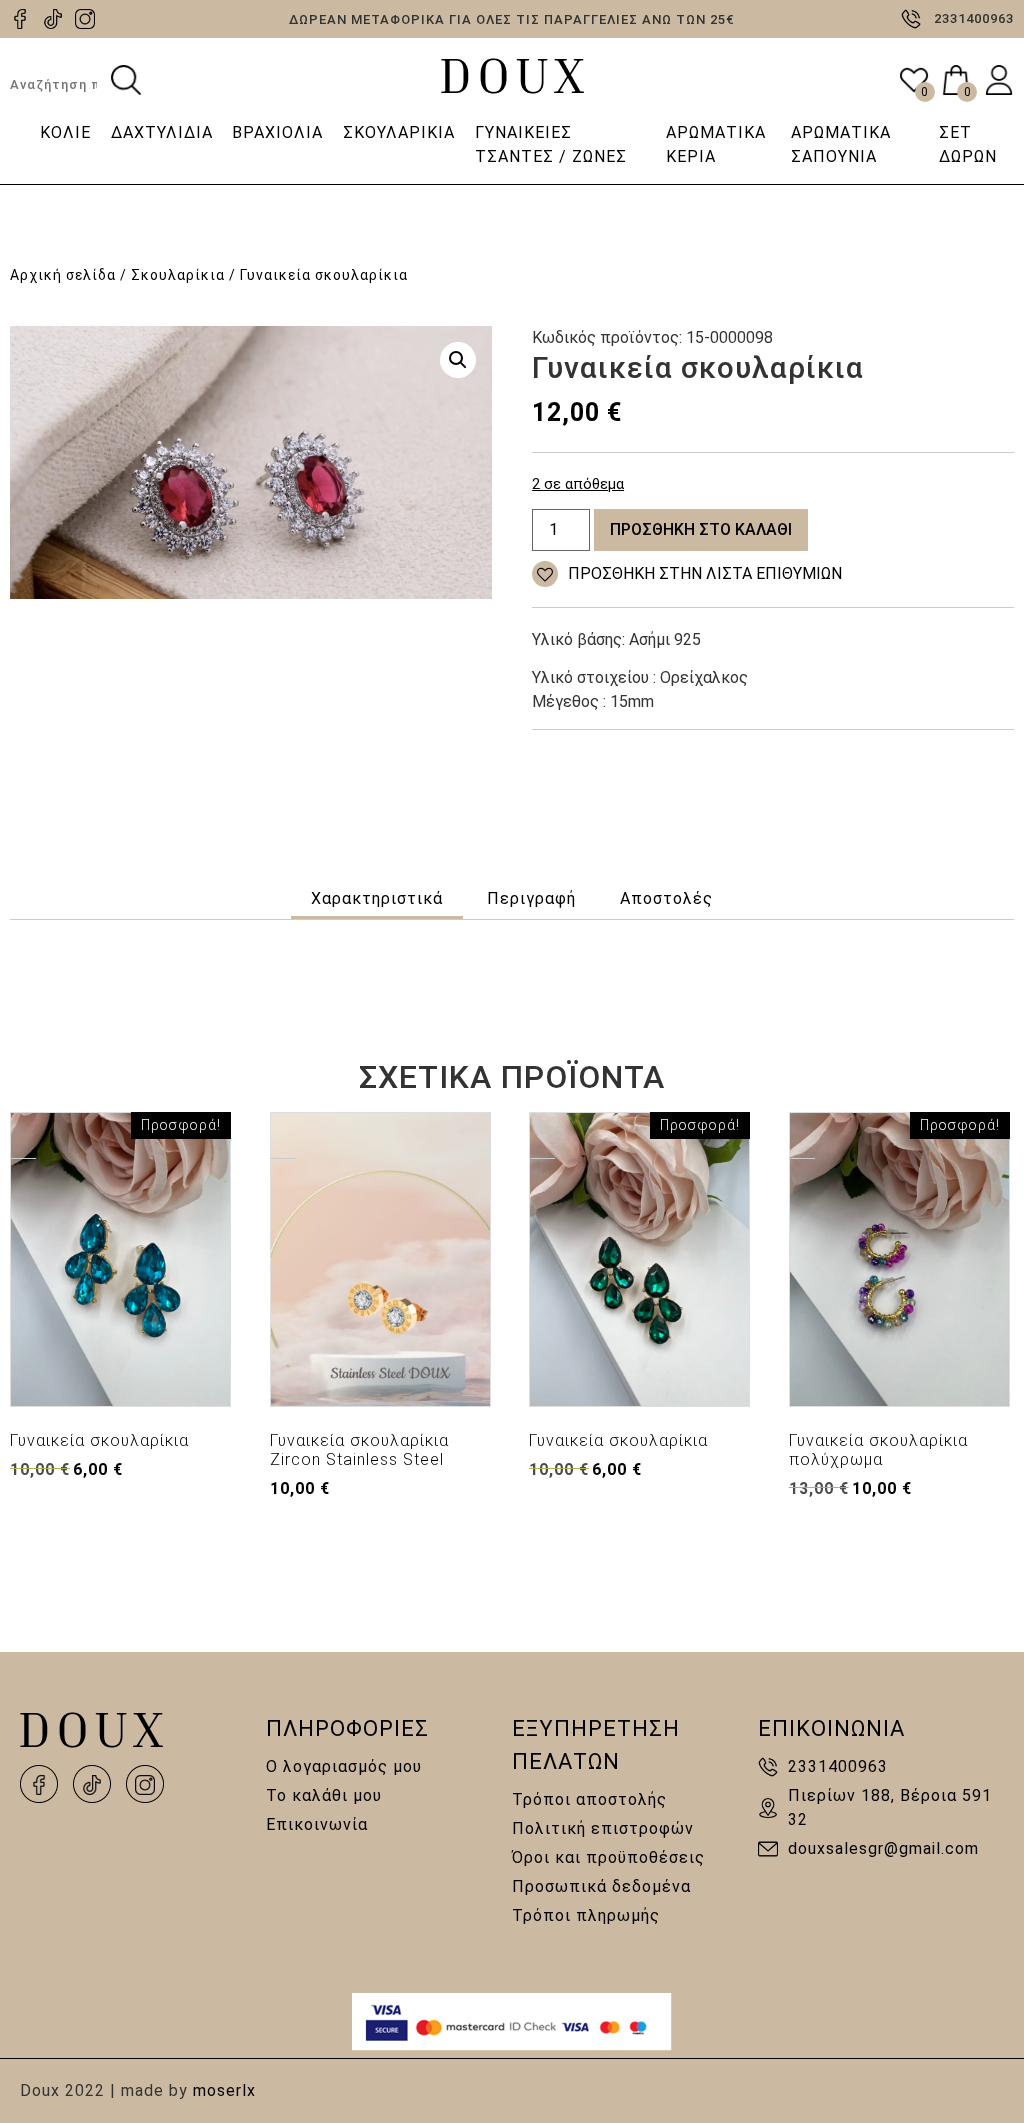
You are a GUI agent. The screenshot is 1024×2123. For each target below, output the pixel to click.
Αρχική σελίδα (63, 275)
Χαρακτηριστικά (377, 898)
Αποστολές (666, 898)
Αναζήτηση (126, 80)
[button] (458, 360)
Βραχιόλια (277, 132)
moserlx (224, 2090)
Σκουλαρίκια (399, 132)
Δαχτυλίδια (162, 132)
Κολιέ (65, 132)
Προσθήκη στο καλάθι (701, 529)
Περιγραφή (531, 898)
